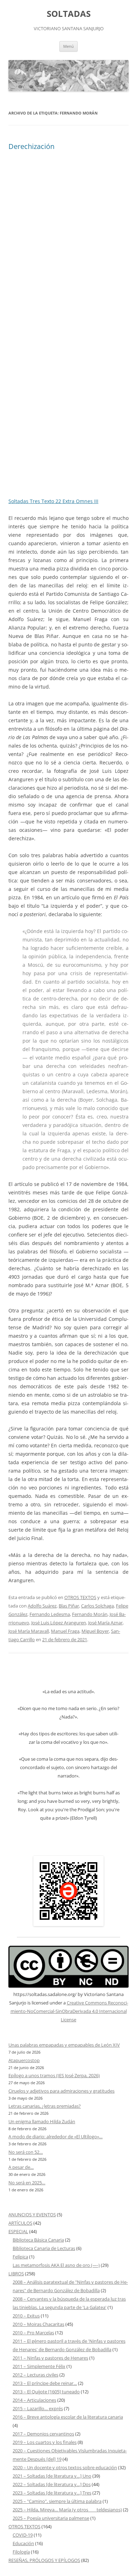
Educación (23, 2543)
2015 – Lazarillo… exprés (38, 2408)
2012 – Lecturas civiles (35, 2375)
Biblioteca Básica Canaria (38, 2240)
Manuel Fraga (65, 1631)
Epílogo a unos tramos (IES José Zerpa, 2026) (54, 2075)
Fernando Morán (90, 1614)
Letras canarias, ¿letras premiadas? (45, 2106)
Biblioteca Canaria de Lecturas (44, 2248)
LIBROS (16, 2274)
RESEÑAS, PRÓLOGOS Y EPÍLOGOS (44, 2560)
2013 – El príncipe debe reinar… (45, 2383)
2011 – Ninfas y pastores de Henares (50, 2358)
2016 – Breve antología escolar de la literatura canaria (68, 2417)
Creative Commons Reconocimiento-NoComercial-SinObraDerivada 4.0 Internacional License (69, 2011)
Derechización (31, 146)
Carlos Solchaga (97, 1606)
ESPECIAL (18, 2231)
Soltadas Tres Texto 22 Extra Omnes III (53, 501)
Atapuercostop (24, 2060)
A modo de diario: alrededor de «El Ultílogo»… (56, 2137)
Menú (68, 46)
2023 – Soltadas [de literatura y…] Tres (52, 2493)
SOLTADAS (69, 14)
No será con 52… (26, 2152)
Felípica (20, 2257)
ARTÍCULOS (20, 2223)
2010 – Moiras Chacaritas (38, 2324)
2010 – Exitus (26, 2316)
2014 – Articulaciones (34, 2400)
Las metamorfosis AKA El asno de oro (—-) (56, 2265)
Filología (21, 2552)
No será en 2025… (27, 2183)
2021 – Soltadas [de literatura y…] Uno (52, 2476)
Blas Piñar (69, 1606)
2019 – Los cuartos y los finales (45, 2442)
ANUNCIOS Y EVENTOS (32, 2215)
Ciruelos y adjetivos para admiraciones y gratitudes (61, 2091)
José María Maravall (29, 1631)
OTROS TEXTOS (80, 1597)
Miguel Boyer (95, 1631)
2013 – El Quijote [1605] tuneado (46, 2392)
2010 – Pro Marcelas (33, 2333)
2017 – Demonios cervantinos (43, 2434)
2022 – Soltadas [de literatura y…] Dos (52, 2484)
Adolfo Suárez (42, 1606)
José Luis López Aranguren (59, 1623)
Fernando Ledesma (50, 1614)
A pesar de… (21, 2167)
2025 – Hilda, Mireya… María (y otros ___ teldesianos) (67, 2510)
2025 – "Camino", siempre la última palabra (57, 2501)
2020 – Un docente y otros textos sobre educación (65, 2467)
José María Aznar (105, 1623)
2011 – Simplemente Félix (39, 2366)
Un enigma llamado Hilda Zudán (42, 2121)
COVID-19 (23, 2535)
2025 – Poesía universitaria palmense (51, 2518)
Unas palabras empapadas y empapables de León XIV (64, 2045)
